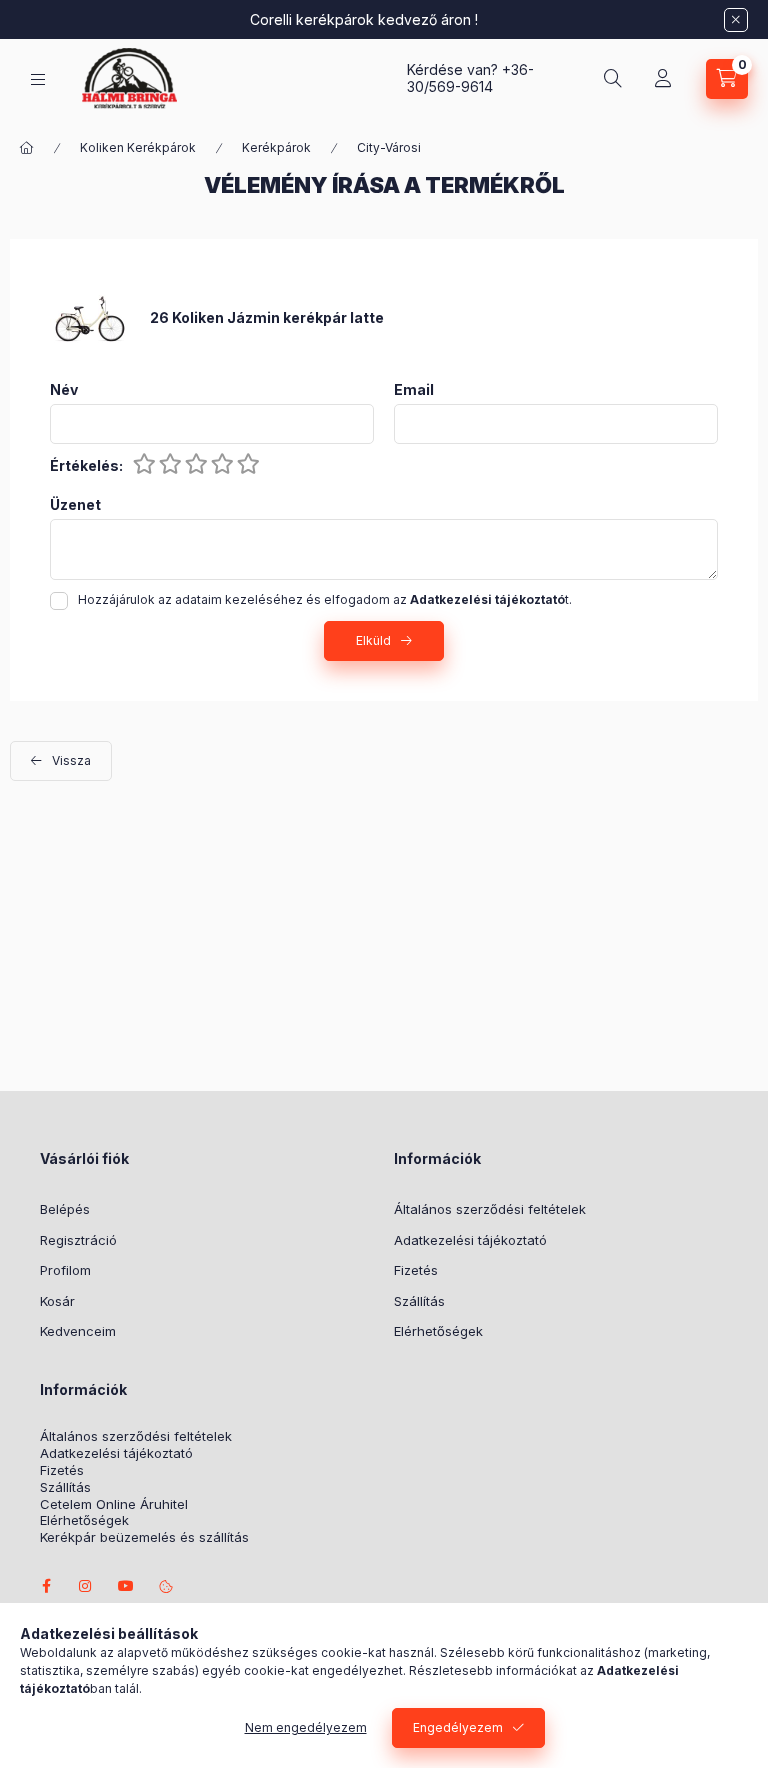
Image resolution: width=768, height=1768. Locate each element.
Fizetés (416, 1270)
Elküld (373, 640)
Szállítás (419, 1301)
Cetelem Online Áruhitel (114, 1504)
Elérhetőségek (438, 1331)
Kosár (57, 1301)
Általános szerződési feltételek (490, 1209)
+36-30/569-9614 (470, 78)
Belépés (65, 1209)
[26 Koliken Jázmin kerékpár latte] (90, 316)
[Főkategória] (27, 148)
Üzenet (75, 505)
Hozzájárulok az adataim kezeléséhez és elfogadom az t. (325, 599)
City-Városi (389, 147)
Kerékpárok (276, 147)
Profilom (65, 1270)
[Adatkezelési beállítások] (166, 1586)
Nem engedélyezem (306, 1727)
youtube (126, 1586)
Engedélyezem (458, 1727)
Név (64, 390)
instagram (86, 1586)
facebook (46, 1586)
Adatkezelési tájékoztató (470, 1240)
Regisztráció (78, 1240)
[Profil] (663, 79)
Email (414, 390)
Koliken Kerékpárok (138, 147)
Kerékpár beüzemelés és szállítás (144, 1537)
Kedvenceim (78, 1331)
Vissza (71, 760)
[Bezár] (736, 20)
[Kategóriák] (38, 79)
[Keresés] (613, 79)
